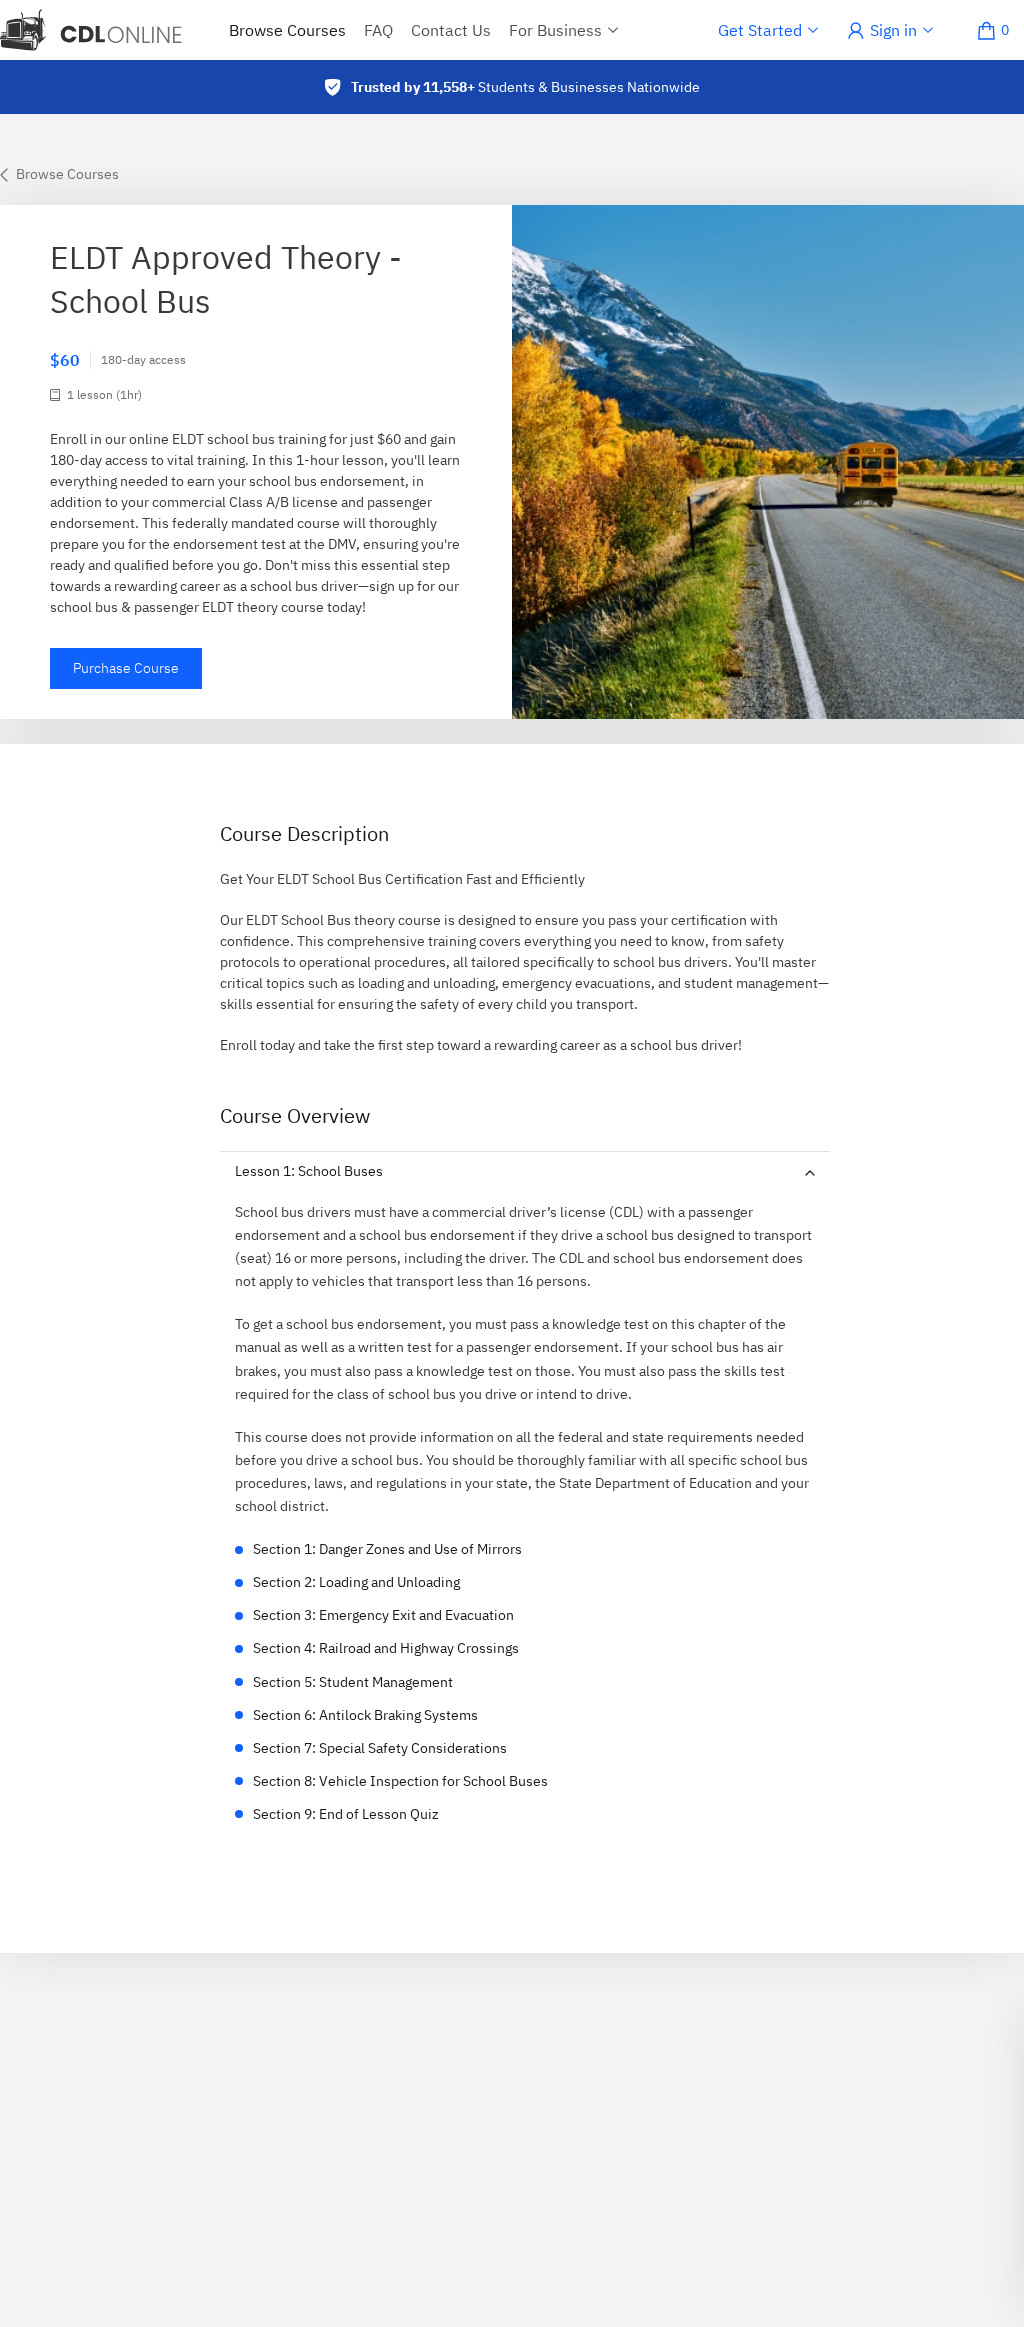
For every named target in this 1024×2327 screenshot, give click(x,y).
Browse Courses (287, 30)
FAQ (378, 30)
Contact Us (451, 30)
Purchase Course (126, 668)
